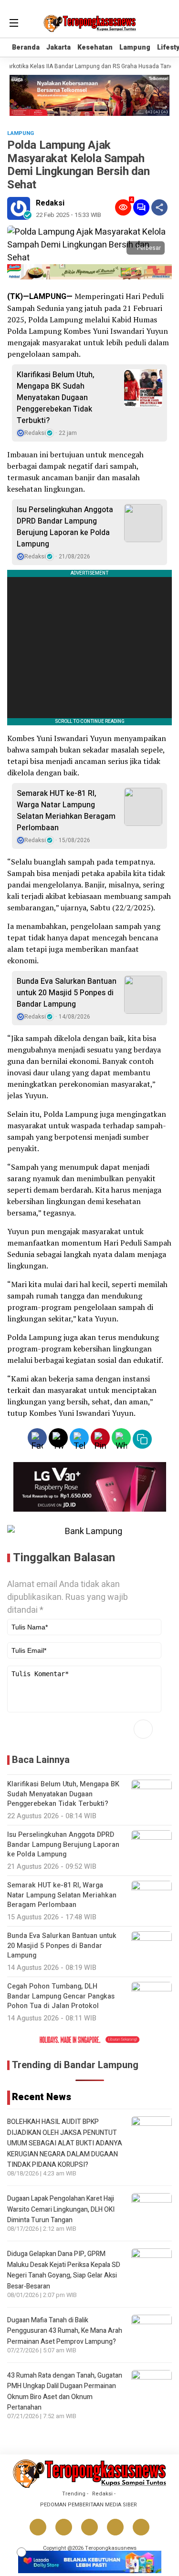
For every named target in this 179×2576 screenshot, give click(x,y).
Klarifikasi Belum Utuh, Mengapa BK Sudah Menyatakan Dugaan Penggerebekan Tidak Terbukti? (56, 398)
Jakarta (58, 47)
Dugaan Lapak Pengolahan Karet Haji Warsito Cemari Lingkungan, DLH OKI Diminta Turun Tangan (61, 2209)
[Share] (159, 207)
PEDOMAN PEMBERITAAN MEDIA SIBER (89, 2505)
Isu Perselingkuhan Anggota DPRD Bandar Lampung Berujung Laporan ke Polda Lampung (65, 527)
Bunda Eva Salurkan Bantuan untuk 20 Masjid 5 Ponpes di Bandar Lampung (67, 993)
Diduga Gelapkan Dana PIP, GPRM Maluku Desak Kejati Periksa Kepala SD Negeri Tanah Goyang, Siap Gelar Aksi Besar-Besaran (64, 2270)
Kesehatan (95, 47)
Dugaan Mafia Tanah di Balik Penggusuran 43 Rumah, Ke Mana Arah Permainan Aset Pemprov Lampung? (65, 2331)
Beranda (26, 47)
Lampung (135, 47)
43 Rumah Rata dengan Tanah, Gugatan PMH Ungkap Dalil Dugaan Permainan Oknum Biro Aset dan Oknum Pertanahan (65, 2391)
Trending (74, 2494)
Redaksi (50, 203)
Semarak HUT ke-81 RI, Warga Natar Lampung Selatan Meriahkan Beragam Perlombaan (66, 811)
